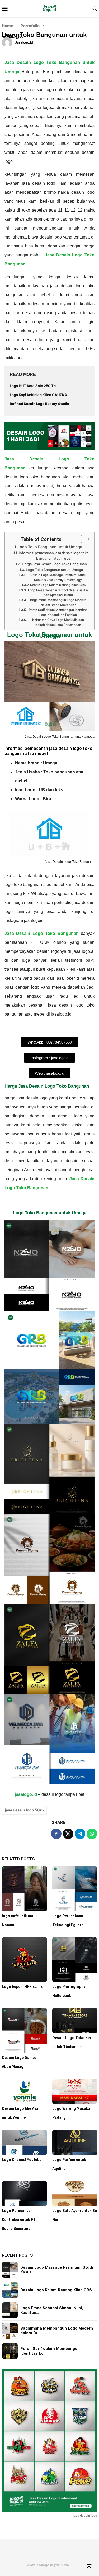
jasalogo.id (26, 1794)
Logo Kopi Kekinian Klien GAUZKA (38, 395)
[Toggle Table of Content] (83, 539)
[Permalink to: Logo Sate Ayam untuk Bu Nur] (75, 2194)
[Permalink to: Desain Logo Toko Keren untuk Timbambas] (75, 2020)
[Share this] (56, 1834)
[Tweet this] (68, 1834)
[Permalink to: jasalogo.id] (7, 42)
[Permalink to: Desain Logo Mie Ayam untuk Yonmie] (24, 2091)
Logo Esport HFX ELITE (22, 1987)
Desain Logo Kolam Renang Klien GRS (58, 585)
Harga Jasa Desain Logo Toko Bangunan (54, 564)
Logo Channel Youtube (22, 2160)
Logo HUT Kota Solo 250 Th (33, 386)
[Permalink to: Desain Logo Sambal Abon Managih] (24, 2030)
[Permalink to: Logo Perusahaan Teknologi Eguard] (75, 1889)
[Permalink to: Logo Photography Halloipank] (75, 1960)
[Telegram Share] (80, 1834)
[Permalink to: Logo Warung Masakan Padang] (75, 2091)
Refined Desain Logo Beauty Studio (39, 404)
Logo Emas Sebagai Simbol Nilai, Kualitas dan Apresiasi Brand (58, 593)
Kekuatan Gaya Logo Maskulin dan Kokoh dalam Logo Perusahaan (58, 622)
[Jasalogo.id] (49, 8)
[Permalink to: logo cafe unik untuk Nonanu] (24, 1889)
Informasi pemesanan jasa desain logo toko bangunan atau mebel (54, 556)
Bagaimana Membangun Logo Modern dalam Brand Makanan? (58, 603)
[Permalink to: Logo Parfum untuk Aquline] (75, 2142)
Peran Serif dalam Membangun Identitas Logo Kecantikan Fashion (58, 612)
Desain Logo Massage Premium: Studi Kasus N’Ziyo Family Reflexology (58, 577)
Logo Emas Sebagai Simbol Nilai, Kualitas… (52, 2310)
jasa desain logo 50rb (24, 1810)
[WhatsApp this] (92, 1834)
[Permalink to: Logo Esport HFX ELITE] (24, 1960)
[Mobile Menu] (6, 8)
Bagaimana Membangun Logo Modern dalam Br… (57, 2331)
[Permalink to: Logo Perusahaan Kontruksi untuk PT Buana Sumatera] (24, 2194)
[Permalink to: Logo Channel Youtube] (24, 2142)
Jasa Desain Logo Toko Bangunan (42, 933)
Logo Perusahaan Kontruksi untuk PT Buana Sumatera (19, 2220)
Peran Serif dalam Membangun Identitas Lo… (50, 2351)
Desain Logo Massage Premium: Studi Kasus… (57, 2270)
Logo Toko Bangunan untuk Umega (50, 547)
